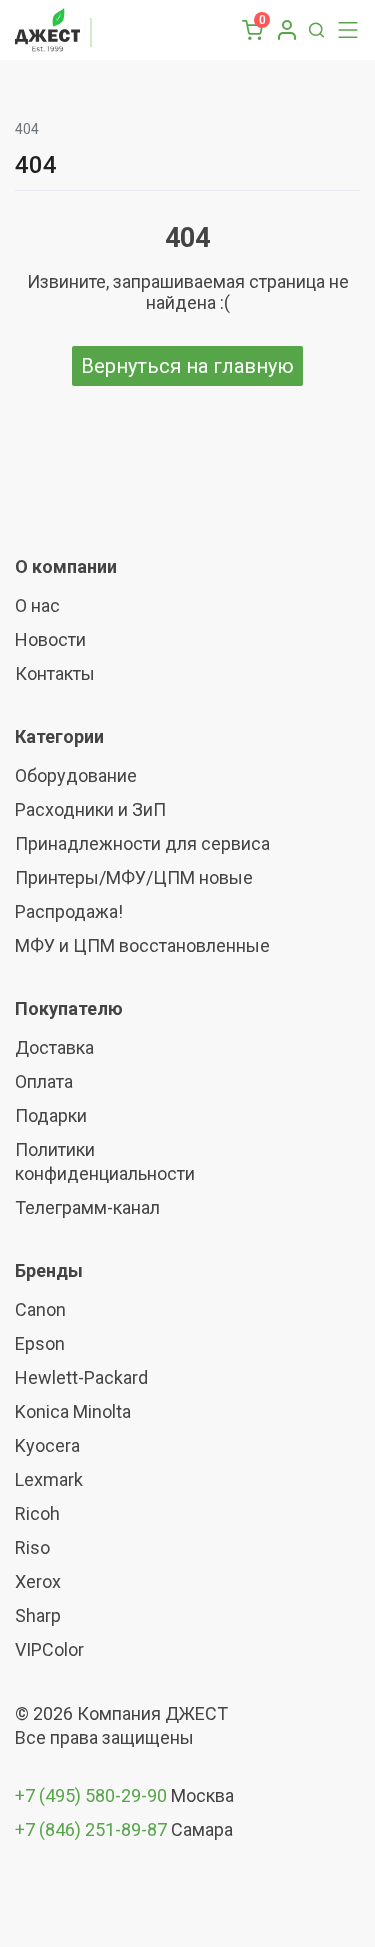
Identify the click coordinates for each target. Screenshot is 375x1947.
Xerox (38, 1581)
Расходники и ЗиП (90, 809)
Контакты (55, 673)
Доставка (54, 1047)
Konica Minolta (73, 1411)
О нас (37, 605)
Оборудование (76, 775)
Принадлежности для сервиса (142, 843)
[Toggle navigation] (343, 30)
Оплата (44, 1081)
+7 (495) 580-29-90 (93, 1795)
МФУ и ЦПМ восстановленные (142, 945)
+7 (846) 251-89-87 (91, 1829)
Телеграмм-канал (87, 1207)
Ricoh (37, 1513)
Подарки (51, 1115)
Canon (40, 1309)
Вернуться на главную (187, 366)
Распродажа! (69, 911)
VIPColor (49, 1649)
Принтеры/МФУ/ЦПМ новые (134, 877)
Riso (32, 1547)
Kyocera (47, 1445)
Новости (50, 639)
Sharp (38, 1615)
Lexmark (49, 1479)
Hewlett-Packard (81, 1377)
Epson (40, 1343)
